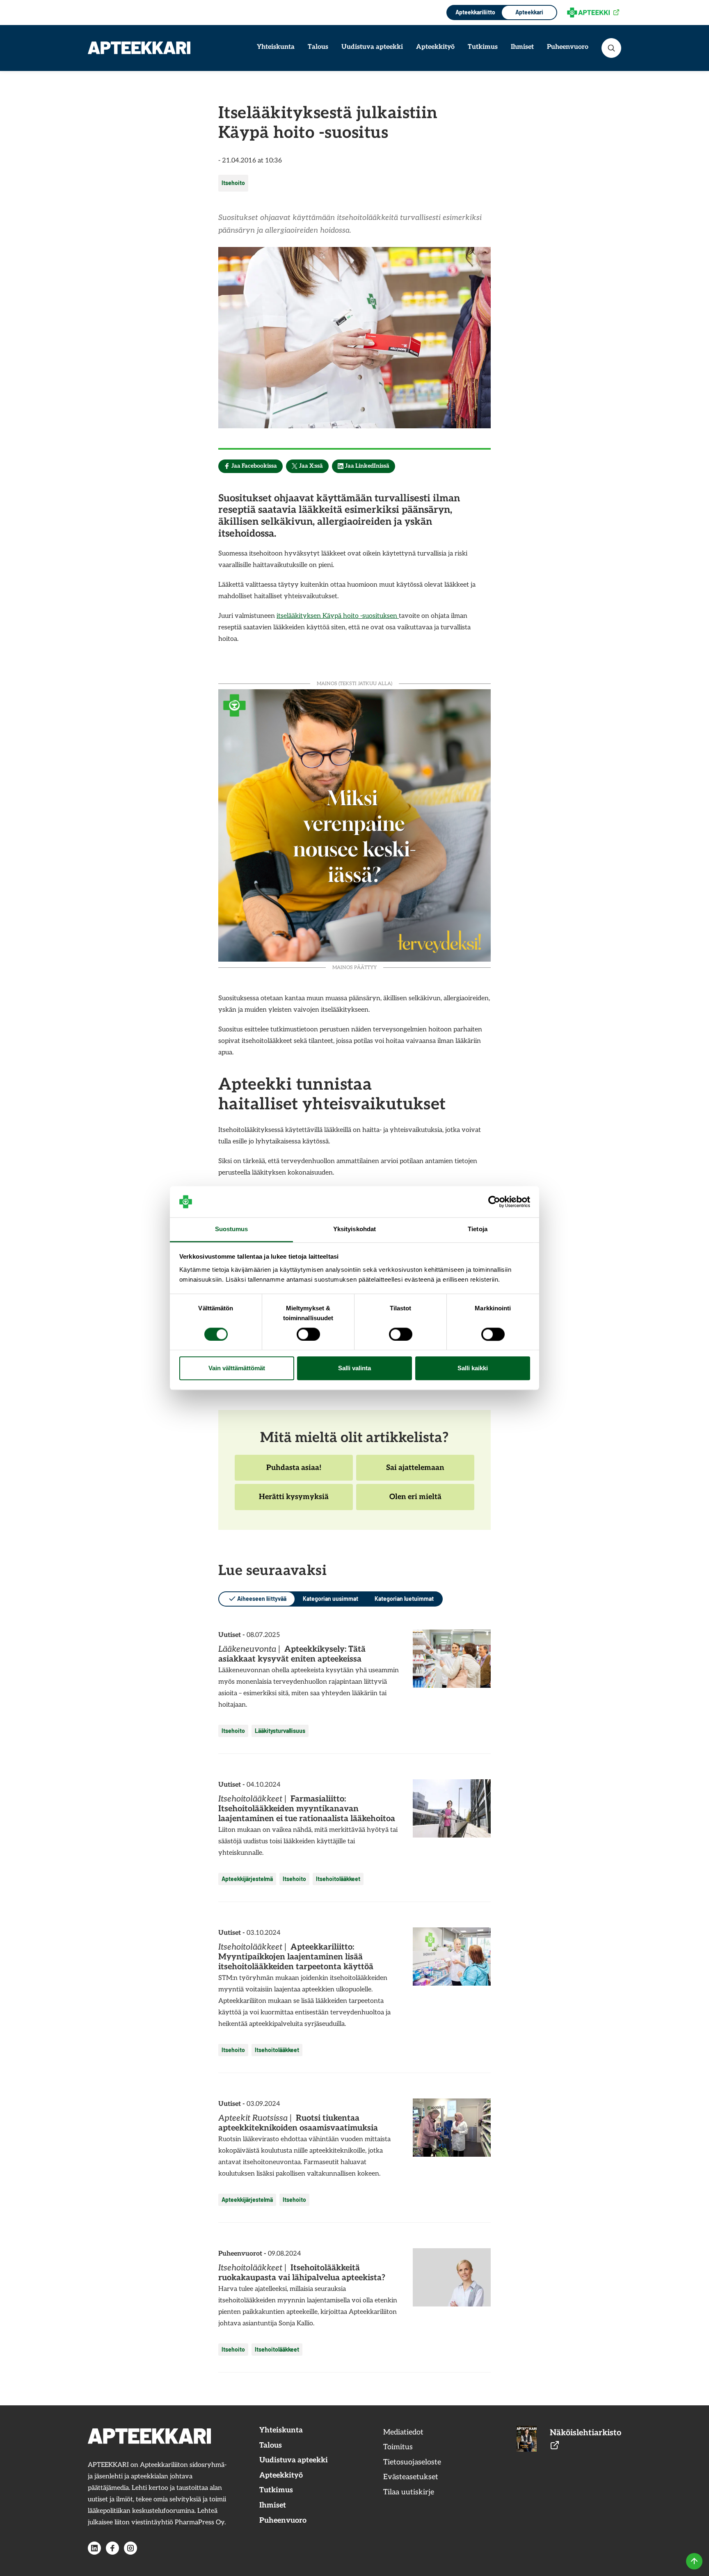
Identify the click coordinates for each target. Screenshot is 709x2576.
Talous (318, 47)
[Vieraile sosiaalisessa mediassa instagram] (130, 2548)
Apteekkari (529, 12)
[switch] (308, 1334)
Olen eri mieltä (415, 1501)
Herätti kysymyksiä (294, 1501)
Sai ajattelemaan (415, 1472)
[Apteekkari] (139, 48)
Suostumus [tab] (232, 1229)
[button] (611, 48)
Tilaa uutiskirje (409, 2492)
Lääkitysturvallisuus (280, 1731)
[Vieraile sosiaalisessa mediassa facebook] (112, 2548)
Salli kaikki (473, 1368)
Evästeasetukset (411, 2477)
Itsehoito (233, 183)
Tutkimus (483, 47)
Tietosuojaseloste (412, 2462)
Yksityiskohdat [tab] (354, 1229)
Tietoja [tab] (478, 1229)
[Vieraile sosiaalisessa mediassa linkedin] (94, 2548)
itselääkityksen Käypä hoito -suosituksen (338, 616)
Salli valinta (354, 1368)
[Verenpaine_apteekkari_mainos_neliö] (354, 824)
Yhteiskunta (276, 47)
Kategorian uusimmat (330, 1599)
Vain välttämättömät (237, 1368)
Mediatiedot (403, 2432)
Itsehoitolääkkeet (338, 1879)
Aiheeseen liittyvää (262, 1599)
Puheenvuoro (568, 47)
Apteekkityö (435, 47)
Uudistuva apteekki (372, 47)
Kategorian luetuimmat (404, 1599)
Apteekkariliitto (475, 12)
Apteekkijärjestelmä (247, 1879)
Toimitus (398, 2447)
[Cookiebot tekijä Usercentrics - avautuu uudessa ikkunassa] (494, 1202)
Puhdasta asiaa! (294, 1472)
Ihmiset (522, 47)
